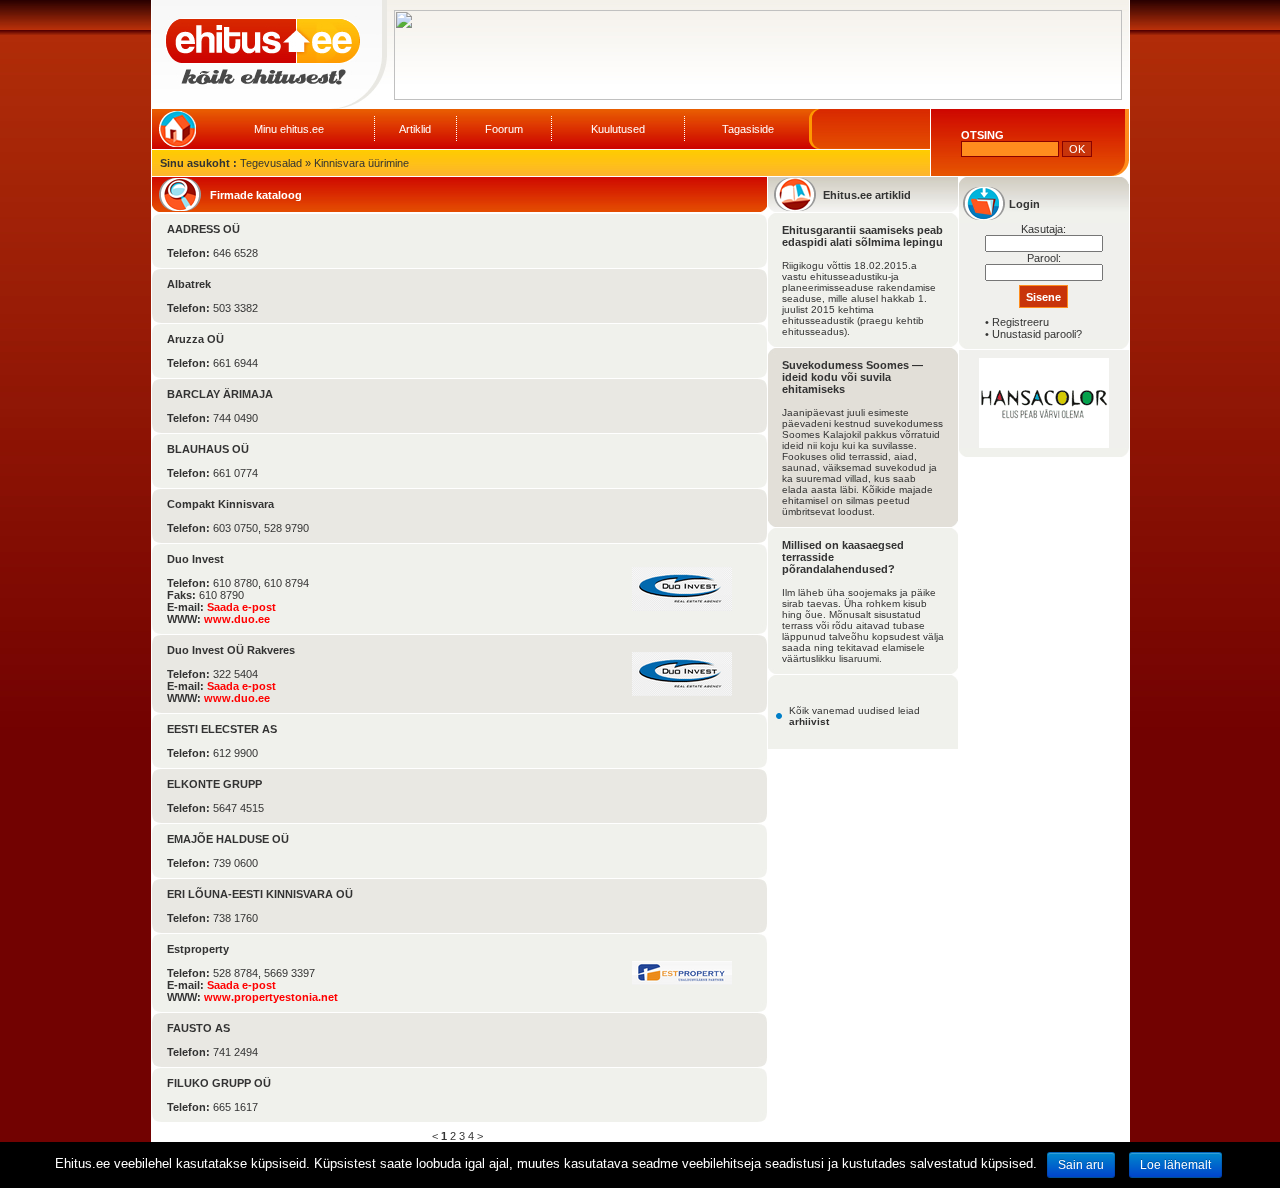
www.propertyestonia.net (271, 997)
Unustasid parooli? (1037, 334)
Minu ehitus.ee (289, 129)
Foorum (504, 129)
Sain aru (1081, 1165)
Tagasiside (748, 129)
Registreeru (1020, 322)
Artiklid (415, 129)
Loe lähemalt (1175, 1165)
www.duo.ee (237, 619)
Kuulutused (618, 129)
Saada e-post (241, 607)
